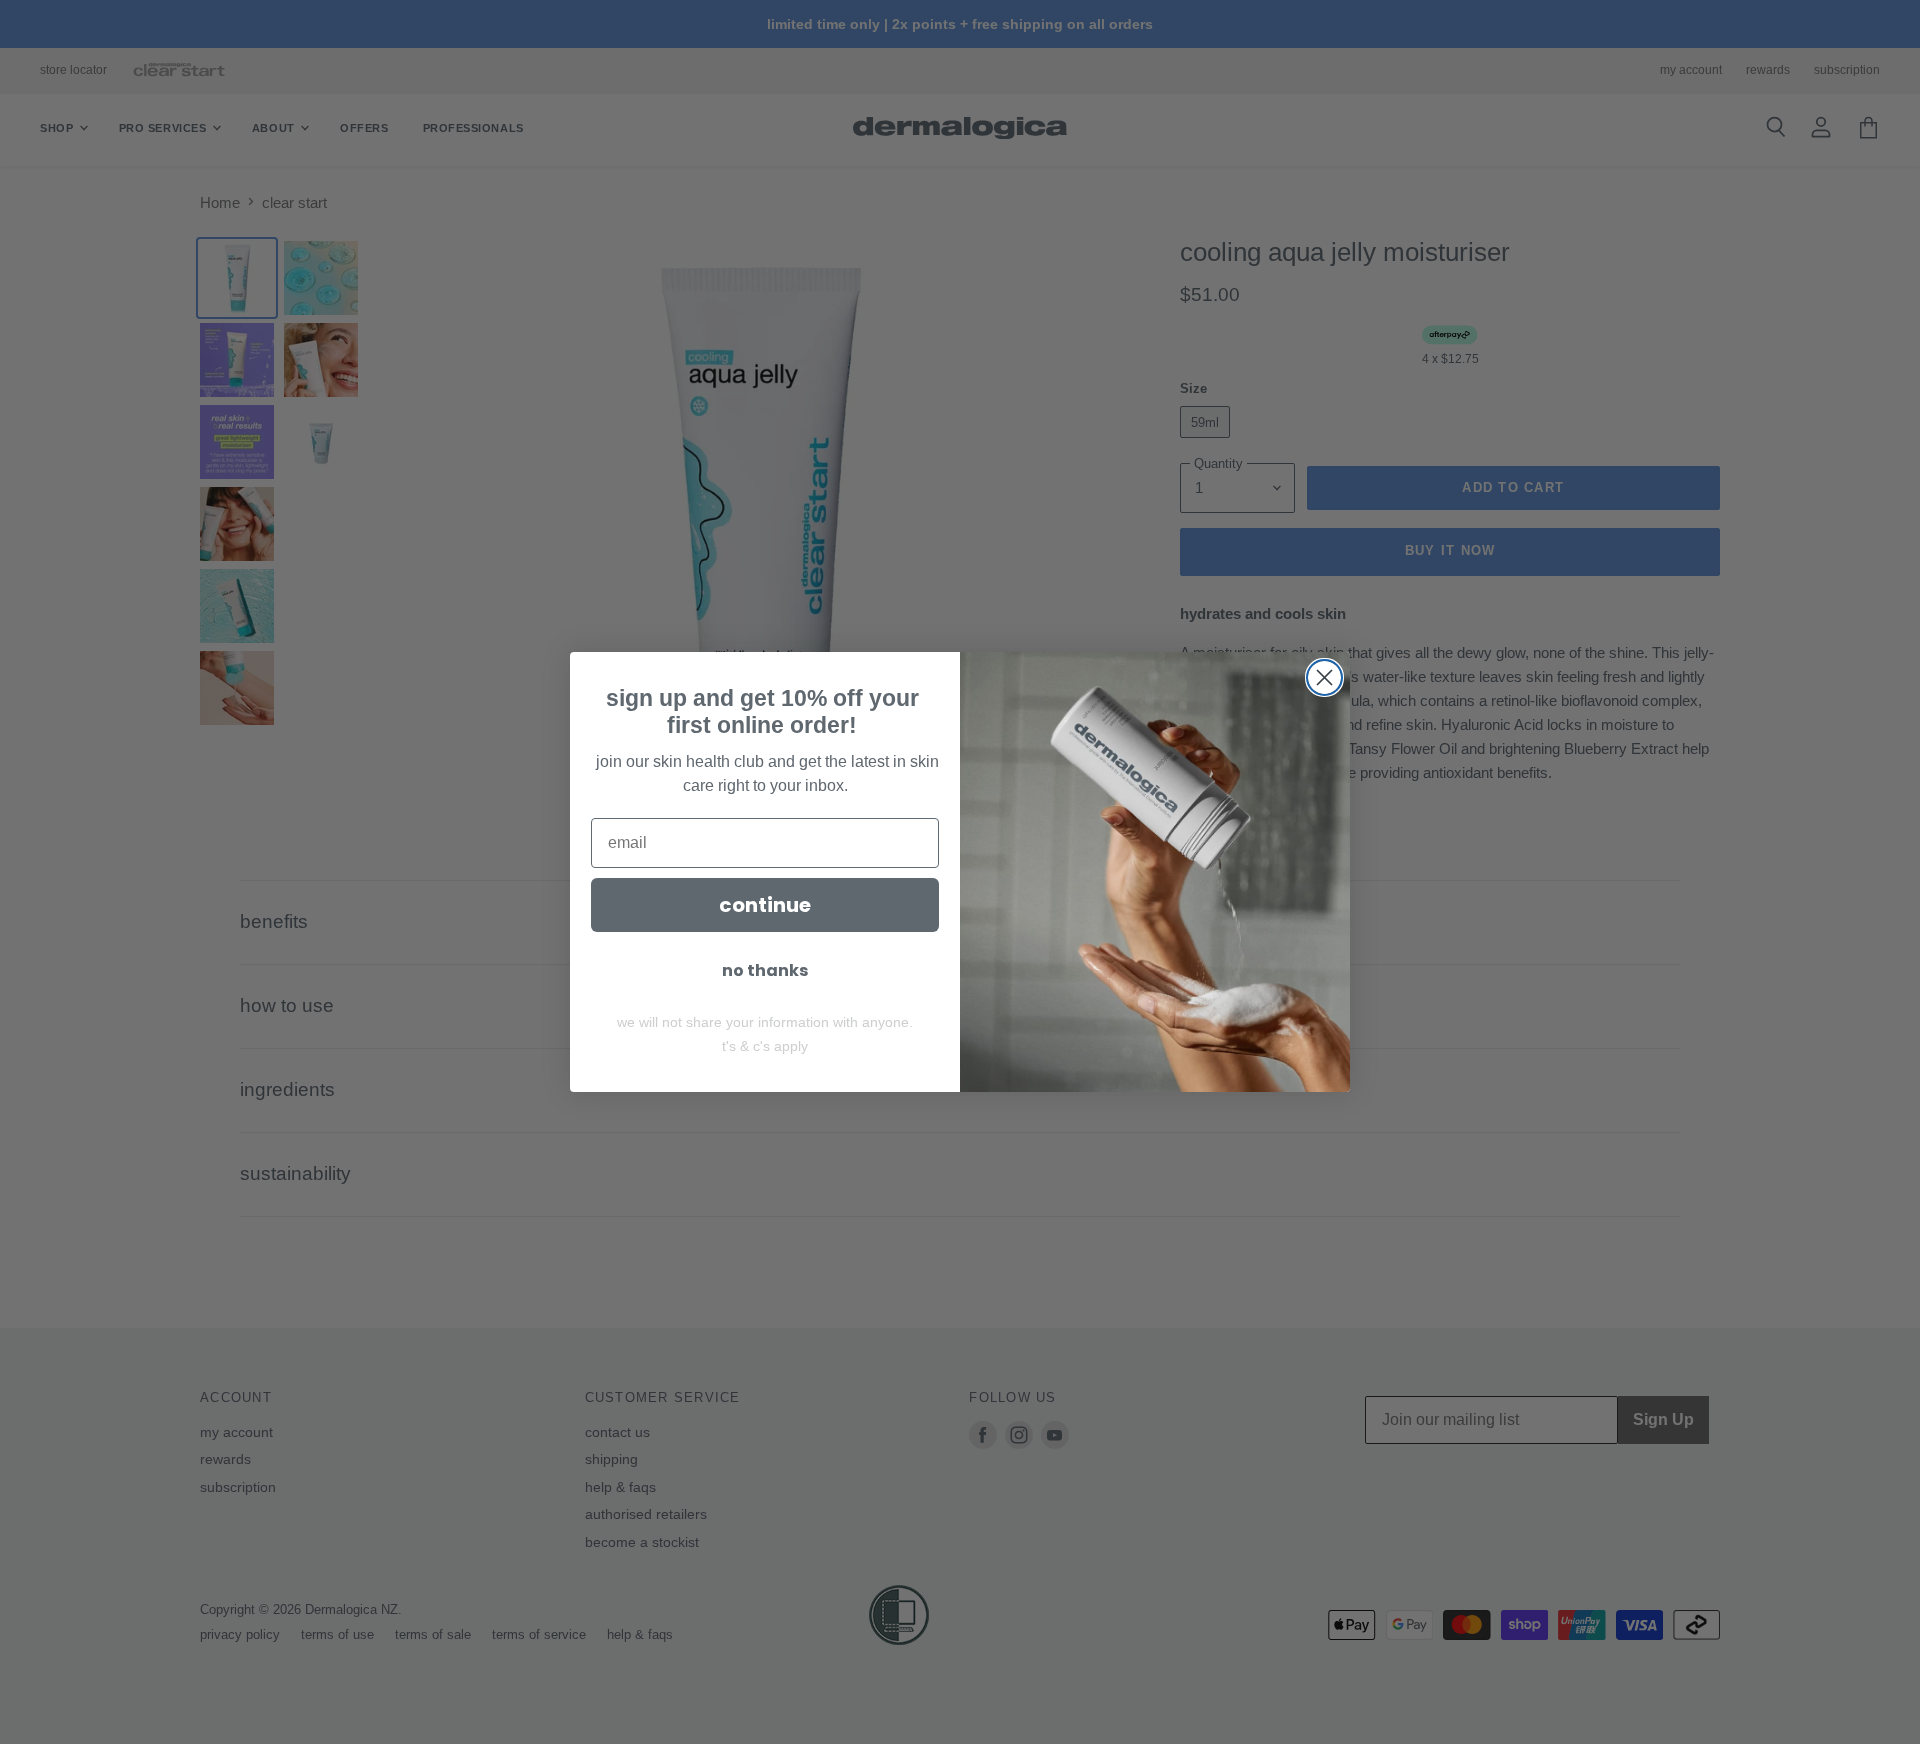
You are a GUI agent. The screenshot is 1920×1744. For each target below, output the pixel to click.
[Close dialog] (1324, 677)
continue (765, 905)
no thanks (765, 970)
